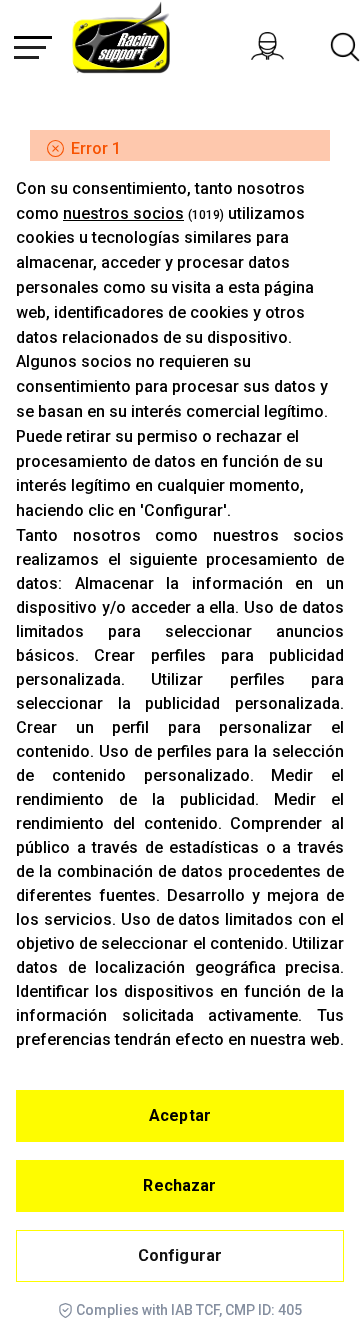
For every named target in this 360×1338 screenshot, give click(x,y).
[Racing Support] (134, 43)
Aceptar (180, 1115)
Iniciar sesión (288, 46)
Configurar (180, 1255)
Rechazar (179, 1185)
